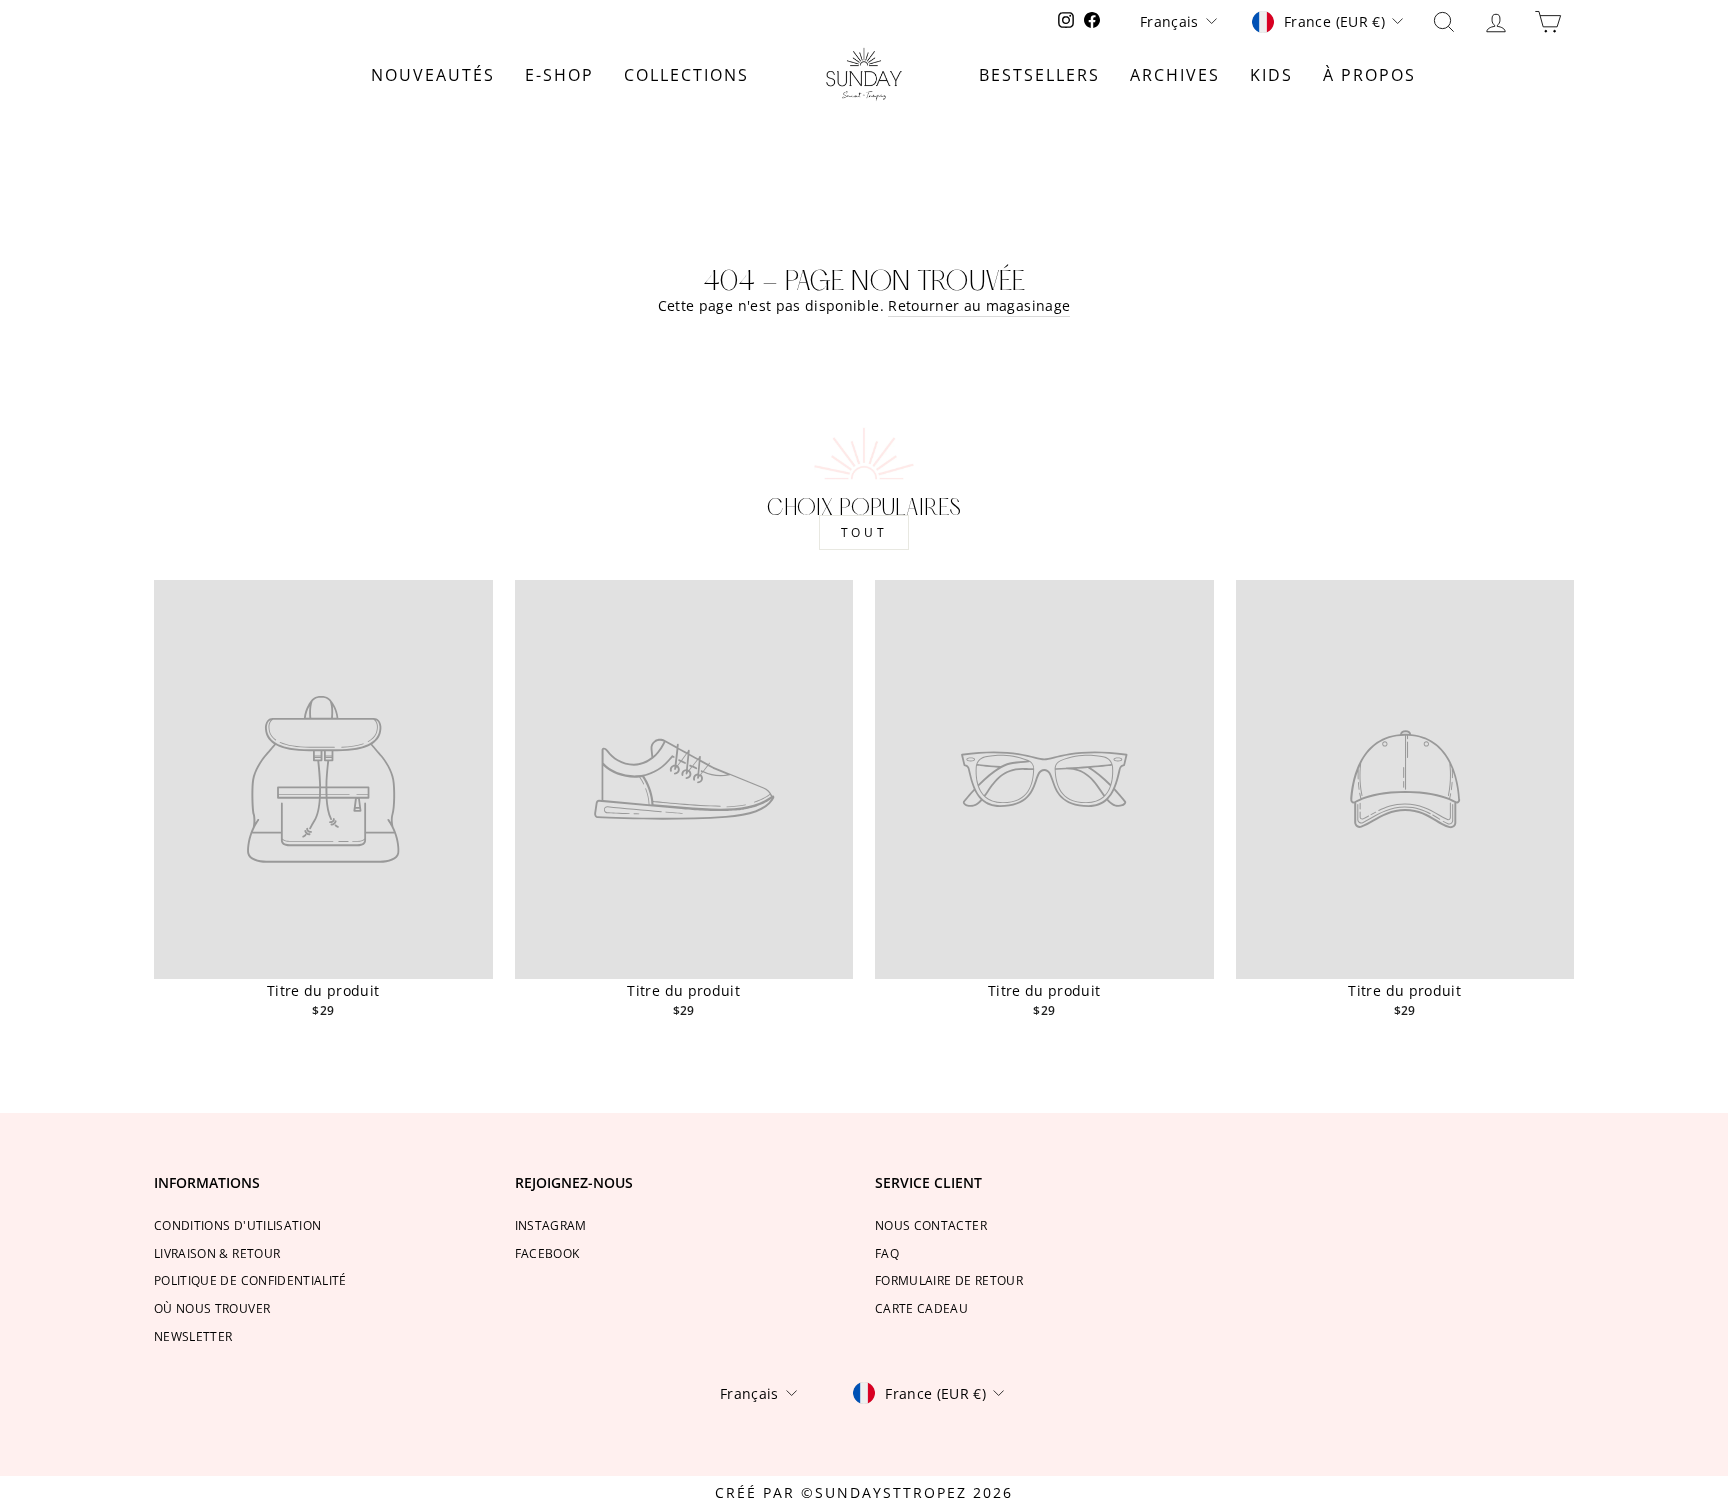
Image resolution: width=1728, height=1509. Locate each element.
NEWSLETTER (193, 1336)
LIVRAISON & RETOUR (217, 1253)
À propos (1369, 75)
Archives (1175, 75)
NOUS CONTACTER (931, 1225)
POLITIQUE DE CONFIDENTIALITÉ (250, 1280)
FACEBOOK (547, 1253)
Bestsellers (1039, 75)
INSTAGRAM (551, 1225)
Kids (1271, 75)
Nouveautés (433, 75)
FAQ (887, 1253)
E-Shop (559, 75)
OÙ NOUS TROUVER (212, 1308)
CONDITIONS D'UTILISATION (237, 1225)
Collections (686, 75)
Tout (864, 532)
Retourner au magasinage (979, 305)
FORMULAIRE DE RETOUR (949, 1280)
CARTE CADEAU (921, 1308)
